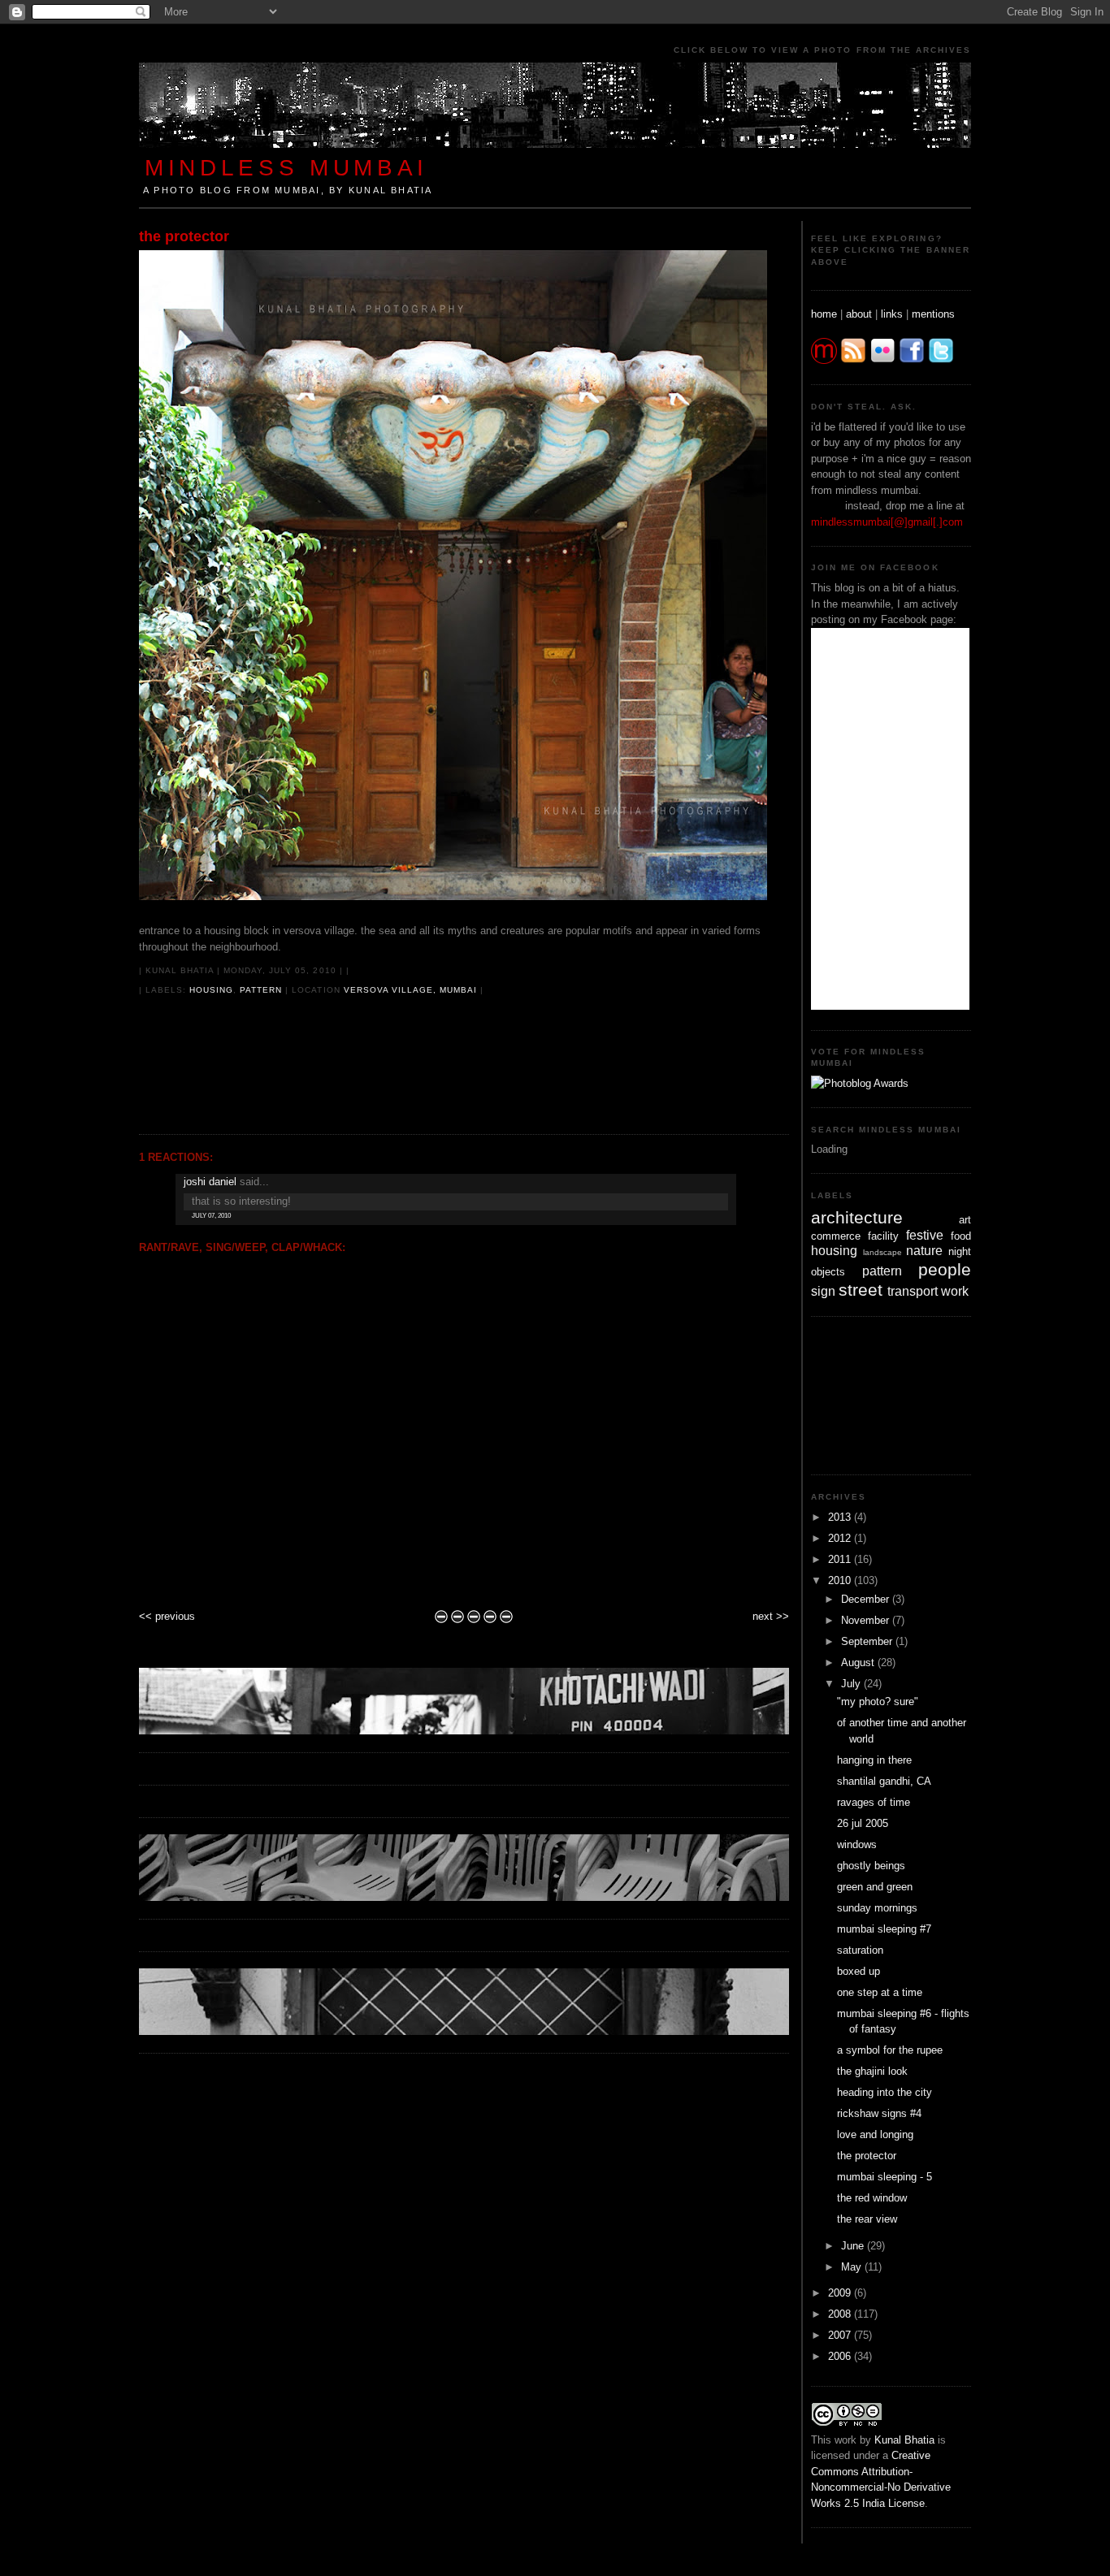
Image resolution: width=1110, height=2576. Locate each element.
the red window (872, 2198)
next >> (771, 1616)
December (867, 1599)
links (892, 314)
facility (883, 1236)
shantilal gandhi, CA (884, 1781)
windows (857, 1844)
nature (924, 1251)
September (868, 1641)
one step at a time (880, 1992)
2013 (841, 1517)
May (853, 2267)
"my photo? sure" (878, 1701)
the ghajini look (872, 2071)
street (861, 1290)
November (867, 1620)
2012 (841, 1538)
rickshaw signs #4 (879, 2113)
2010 (841, 1580)
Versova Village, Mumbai (410, 990)
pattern (261, 990)
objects (828, 1272)
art (965, 1220)
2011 (841, 1559)
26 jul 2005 (863, 1823)
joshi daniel (210, 1182)
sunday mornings (877, 1908)
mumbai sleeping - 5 (885, 2177)
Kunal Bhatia (904, 2440)
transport (913, 1291)
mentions (933, 314)
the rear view (867, 2219)
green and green (875, 1887)
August (859, 1662)
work (955, 1291)
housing (211, 990)
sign (823, 1291)
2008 (841, 2314)
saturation (860, 1950)
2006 (841, 2356)
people (945, 1269)
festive (925, 1235)
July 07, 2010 (211, 1216)
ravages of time (874, 1802)
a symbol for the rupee (890, 2050)
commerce (836, 1236)
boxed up (859, 1971)
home (824, 314)
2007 (841, 2335)
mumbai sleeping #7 (884, 1929)
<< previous (167, 1616)
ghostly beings (871, 1866)
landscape (882, 1252)
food (961, 1236)
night (960, 1251)
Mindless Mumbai (286, 167)
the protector (184, 236)
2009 (841, 2293)
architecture (857, 1217)
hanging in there (874, 1760)
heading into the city (885, 2092)
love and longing (875, 2134)
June (854, 2246)
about (859, 314)
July (852, 1684)
